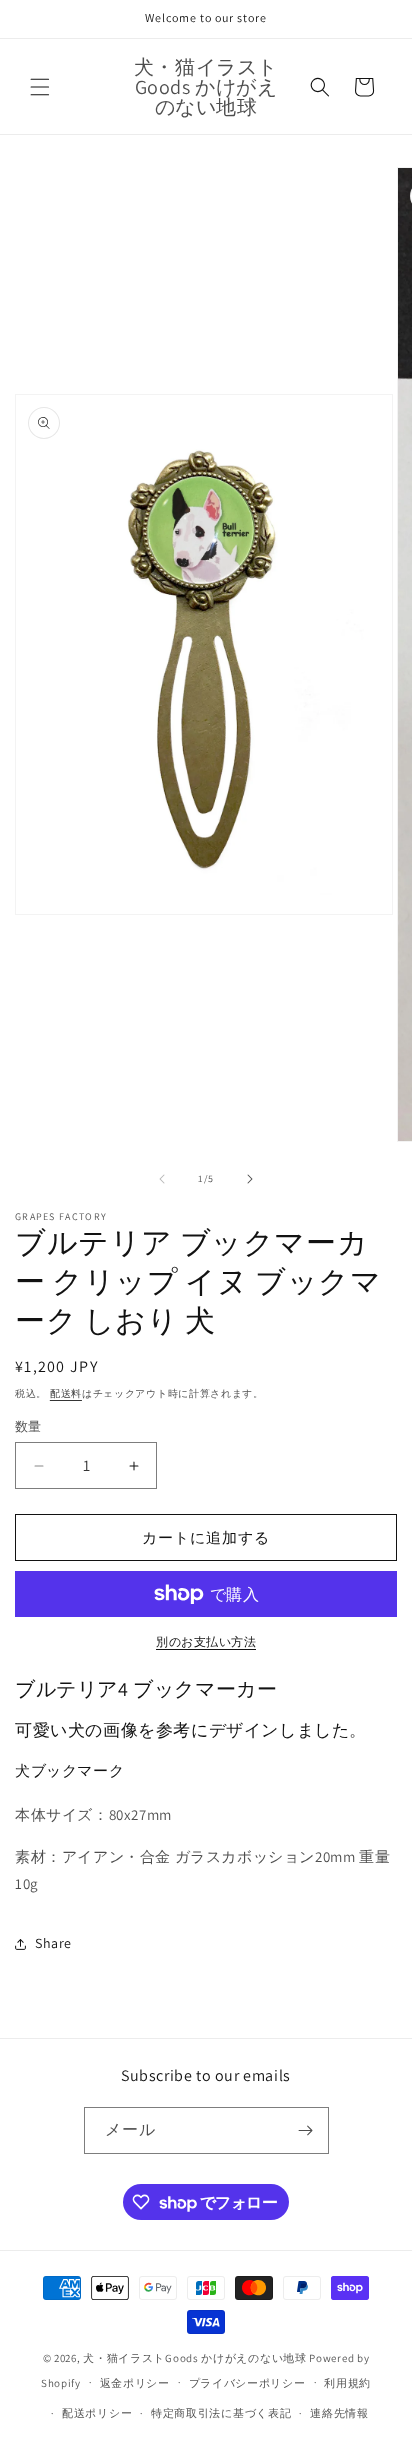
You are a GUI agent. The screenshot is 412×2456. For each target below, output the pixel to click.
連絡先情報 (339, 2413)
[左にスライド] (162, 1179)
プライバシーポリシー (247, 2383)
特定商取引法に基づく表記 (221, 2413)
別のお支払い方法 (206, 1641)
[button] (40, 87)
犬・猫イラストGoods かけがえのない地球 (194, 2358)
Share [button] (53, 1943)
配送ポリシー (97, 2413)
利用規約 (347, 2383)
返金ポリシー (135, 2383)
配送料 (66, 1393)
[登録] (306, 2130)
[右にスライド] (250, 1179)
